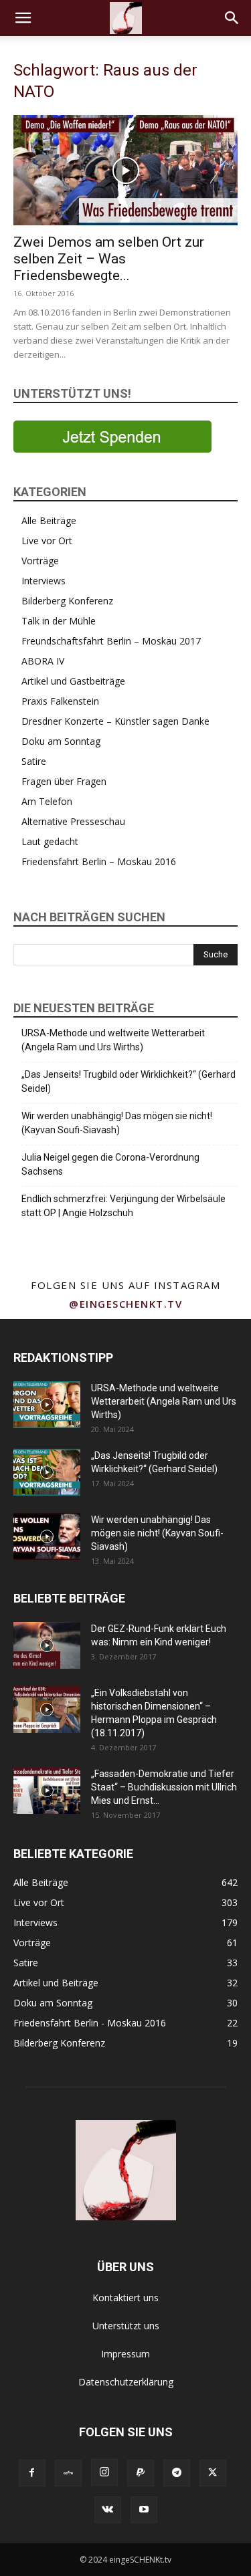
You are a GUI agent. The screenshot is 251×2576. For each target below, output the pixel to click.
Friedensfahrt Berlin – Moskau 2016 (99, 861)
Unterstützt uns (126, 2326)
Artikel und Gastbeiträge (73, 681)
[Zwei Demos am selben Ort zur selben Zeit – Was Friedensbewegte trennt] (125, 170)
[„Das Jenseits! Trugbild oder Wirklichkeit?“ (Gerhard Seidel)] (47, 1472)
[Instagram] (104, 2472)
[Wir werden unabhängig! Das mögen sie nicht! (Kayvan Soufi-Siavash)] (47, 1536)
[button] (23, 18)
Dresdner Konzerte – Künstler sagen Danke (115, 721)
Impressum (125, 2354)
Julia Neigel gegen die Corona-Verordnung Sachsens (110, 1164)
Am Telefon (47, 801)
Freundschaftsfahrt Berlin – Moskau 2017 (111, 641)
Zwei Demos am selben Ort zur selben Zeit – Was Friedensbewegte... (109, 259)
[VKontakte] (108, 2510)
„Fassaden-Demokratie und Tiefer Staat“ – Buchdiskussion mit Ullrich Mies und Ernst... (164, 1787)
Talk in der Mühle (59, 621)
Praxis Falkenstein (60, 701)
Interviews (44, 581)
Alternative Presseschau (73, 821)
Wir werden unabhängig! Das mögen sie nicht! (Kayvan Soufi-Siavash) (117, 1123)
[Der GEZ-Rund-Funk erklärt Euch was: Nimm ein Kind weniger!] (47, 1645)
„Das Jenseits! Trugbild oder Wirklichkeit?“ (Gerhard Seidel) (129, 1081)
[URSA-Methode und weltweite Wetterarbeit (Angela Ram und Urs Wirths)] (47, 1405)
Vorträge (40, 561)
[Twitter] (213, 2473)
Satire (34, 761)
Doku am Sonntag (61, 741)
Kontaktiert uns (125, 2298)
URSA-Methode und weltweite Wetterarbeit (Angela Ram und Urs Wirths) (113, 1040)
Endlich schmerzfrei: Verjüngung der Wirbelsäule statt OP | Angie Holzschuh (123, 1206)
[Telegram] (177, 2473)
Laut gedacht (50, 841)
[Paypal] (141, 2473)
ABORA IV (43, 661)
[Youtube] (144, 2510)
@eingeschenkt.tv (125, 1304)
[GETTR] (68, 2473)
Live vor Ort (47, 541)
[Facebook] (32, 2473)
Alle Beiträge (49, 520)
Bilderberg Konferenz (67, 601)
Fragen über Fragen (64, 781)
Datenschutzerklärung (126, 2382)
